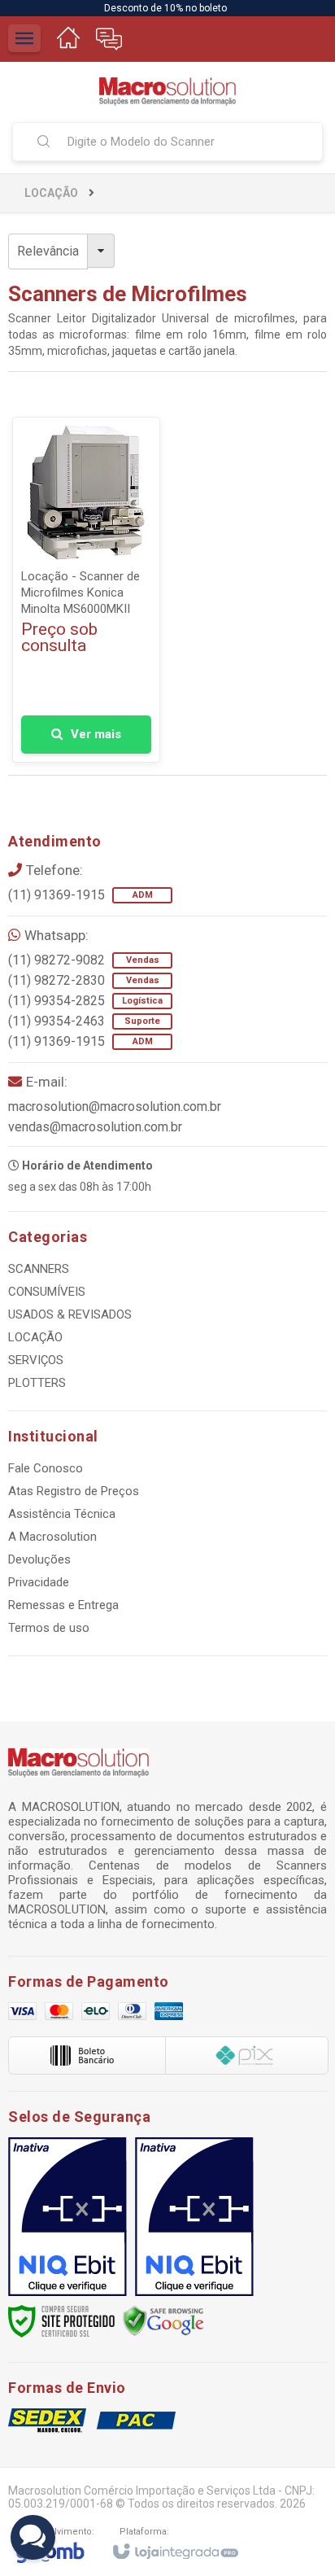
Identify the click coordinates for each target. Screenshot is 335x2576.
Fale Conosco (46, 1468)
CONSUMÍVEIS (47, 1292)
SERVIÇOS (36, 1360)
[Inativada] (67, 2217)
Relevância (48, 251)
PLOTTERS (37, 1383)
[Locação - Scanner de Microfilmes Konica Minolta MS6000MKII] (86, 590)
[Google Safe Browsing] (163, 2320)
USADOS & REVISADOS (70, 1314)
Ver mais (96, 734)
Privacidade (39, 1582)
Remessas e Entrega (63, 1605)
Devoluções (39, 1559)
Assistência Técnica (62, 1514)
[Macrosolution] (167, 92)
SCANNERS (39, 1269)
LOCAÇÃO (51, 193)
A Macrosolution (52, 1537)
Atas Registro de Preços (74, 1491)
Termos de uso (49, 1628)
